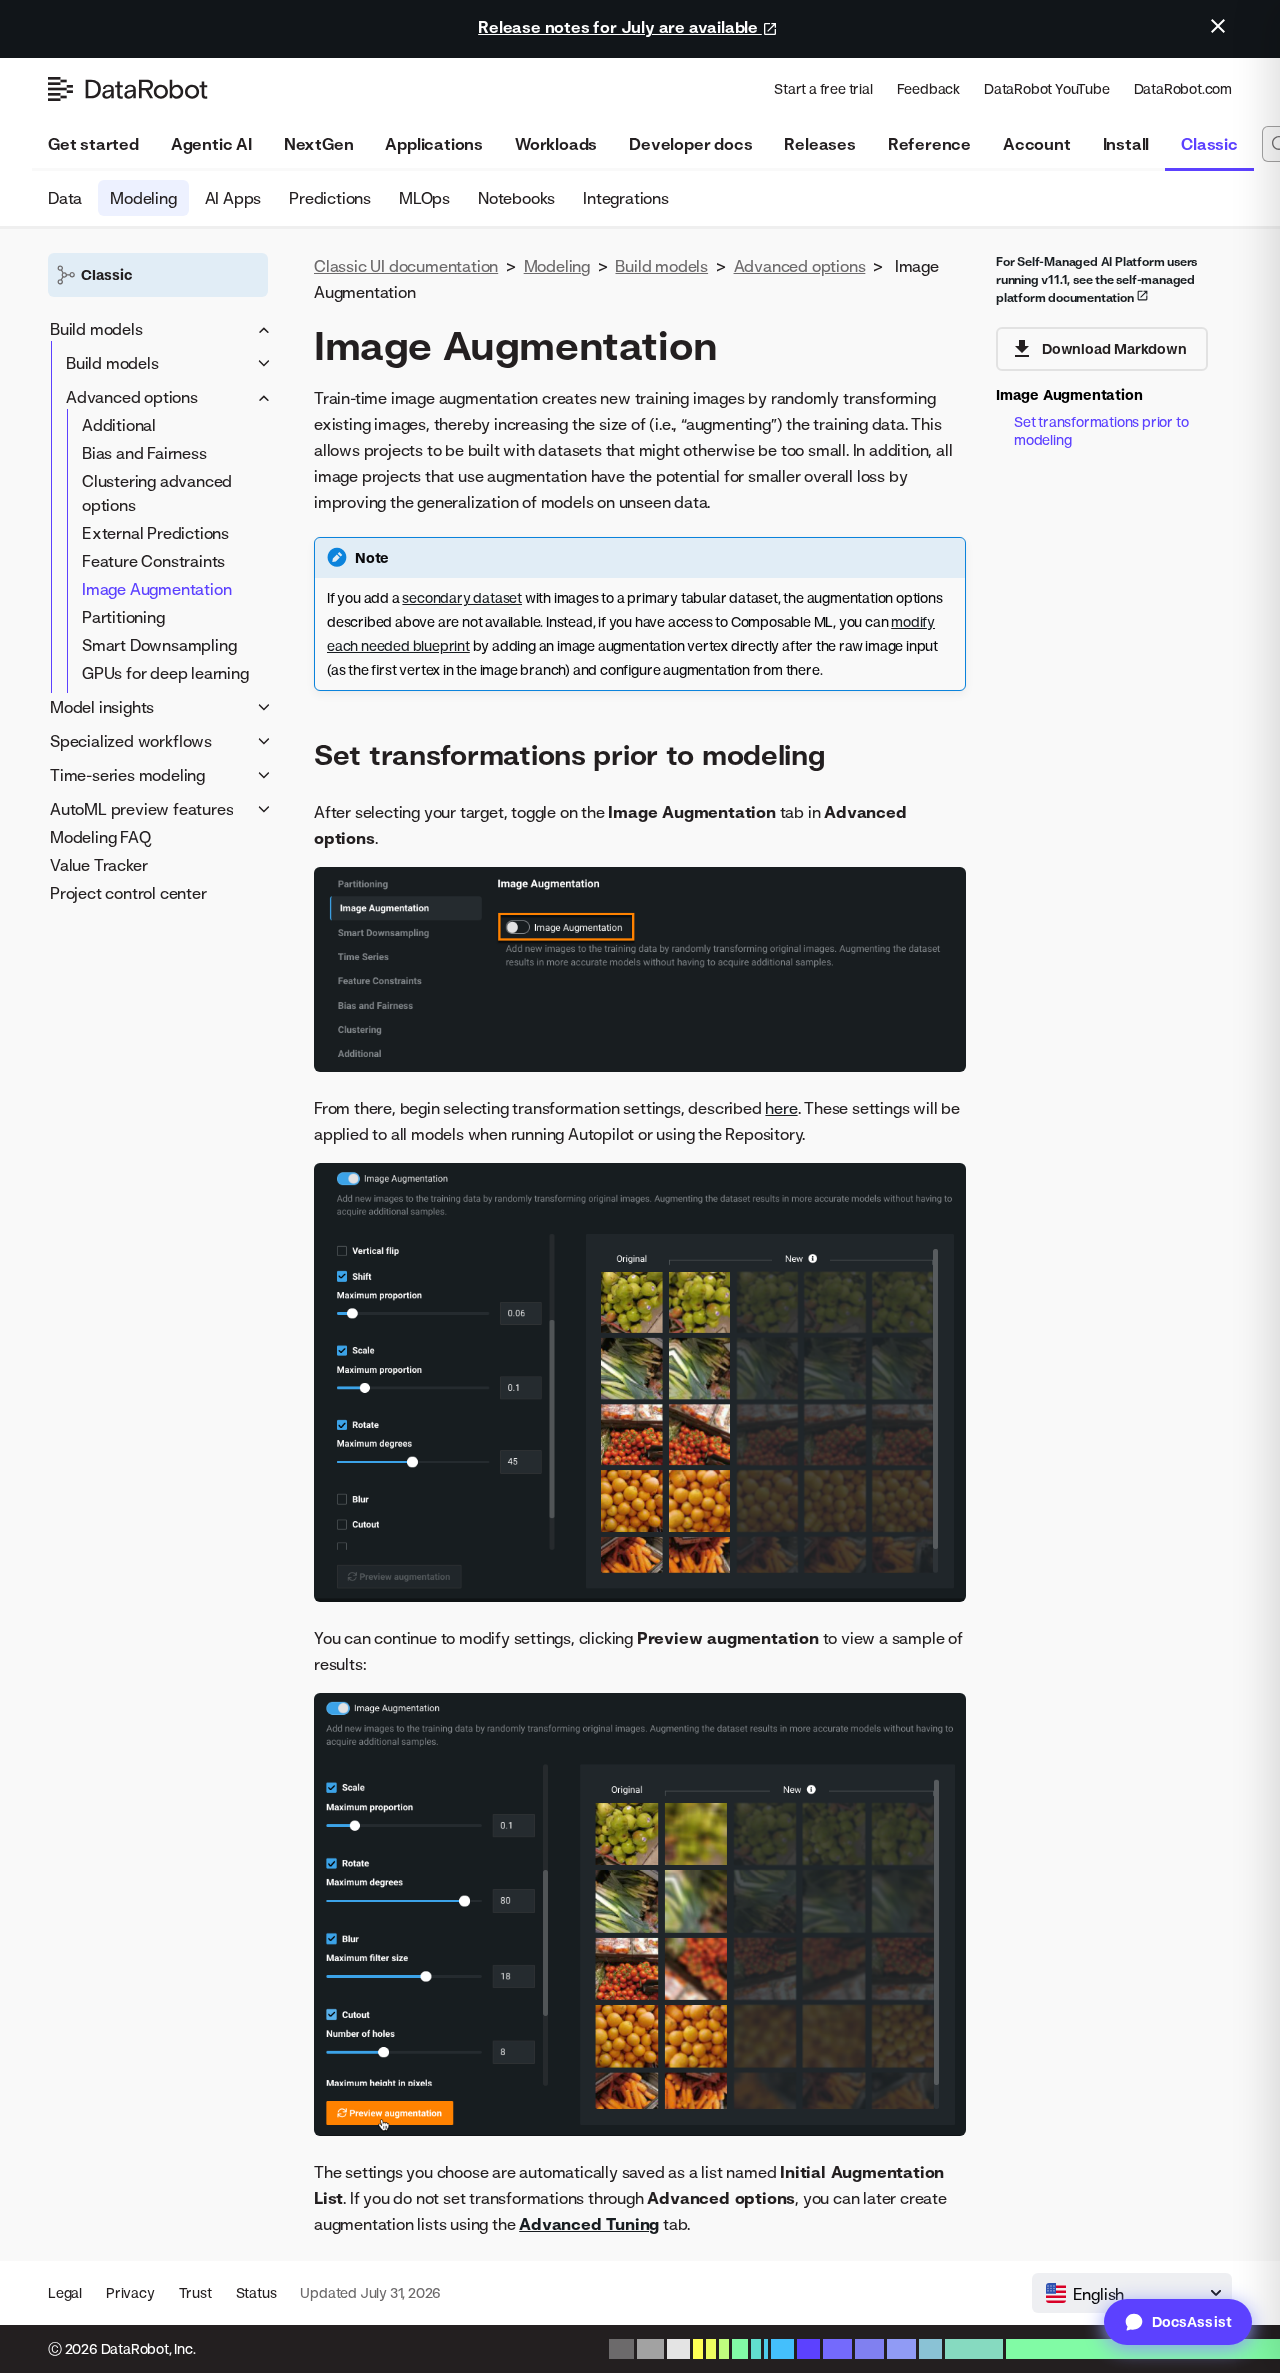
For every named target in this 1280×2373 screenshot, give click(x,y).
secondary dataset (462, 597)
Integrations (626, 198)
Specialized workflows (131, 741)
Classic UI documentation (406, 266)
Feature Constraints (153, 561)
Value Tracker (98, 865)
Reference (929, 144)
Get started (93, 144)
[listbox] (1132, 2293)
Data (65, 198)
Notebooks (516, 198)
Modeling (143, 198)
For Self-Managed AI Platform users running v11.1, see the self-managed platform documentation (1096, 279)
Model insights (102, 707)
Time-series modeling (127, 775)
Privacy (130, 2292)
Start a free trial (823, 88)
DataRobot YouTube (1047, 88)
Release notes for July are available (620, 27)
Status (256, 2292)
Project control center (128, 893)
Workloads (556, 144)
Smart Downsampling (159, 645)
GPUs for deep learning (165, 673)
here (781, 1108)
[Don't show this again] (1218, 26)
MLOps (424, 198)
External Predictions (155, 533)
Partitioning (123, 617)
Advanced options (132, 397)
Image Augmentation (156, 589)
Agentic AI (211, 144)
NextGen (319, 144)
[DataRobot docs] (128, 89)
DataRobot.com (1183, 88)
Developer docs (690, 144)
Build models (96, 329)
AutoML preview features (141, 809)
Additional (119, 425)
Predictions (330, 198)
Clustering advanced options (157, 493)
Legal (65, 2292)
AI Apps (233, 198)
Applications (434, 144)
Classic (1209, 144)
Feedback (928, 88)
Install (1126, 144)
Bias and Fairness (144, 453)
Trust (195, 2292)
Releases (819, 144)
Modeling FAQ (100, 837)
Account (1037, 144)
